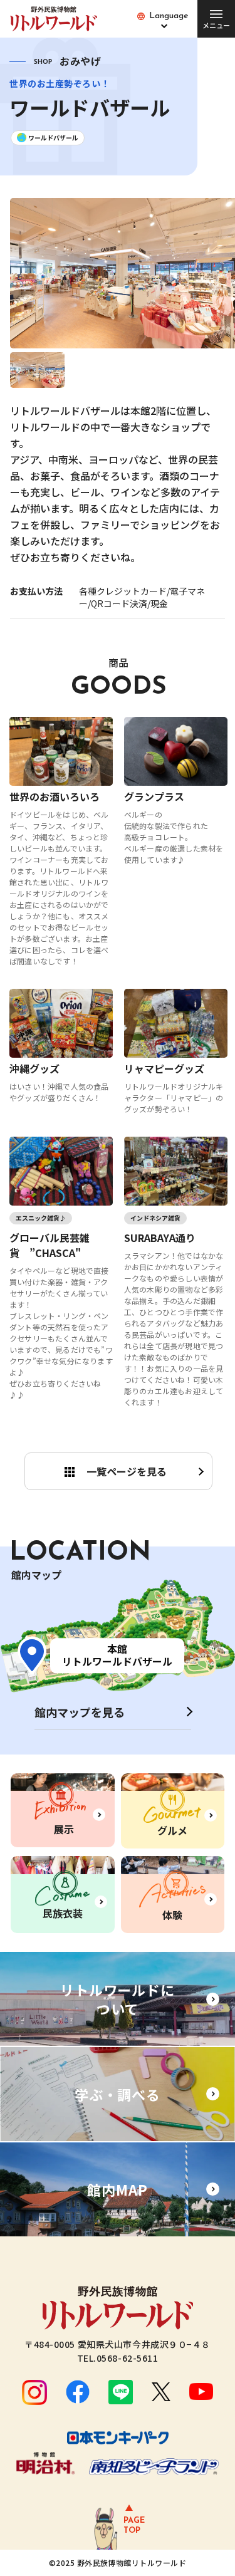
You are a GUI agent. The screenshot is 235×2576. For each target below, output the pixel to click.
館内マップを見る (80, 1712)
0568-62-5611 (128, 2358)
